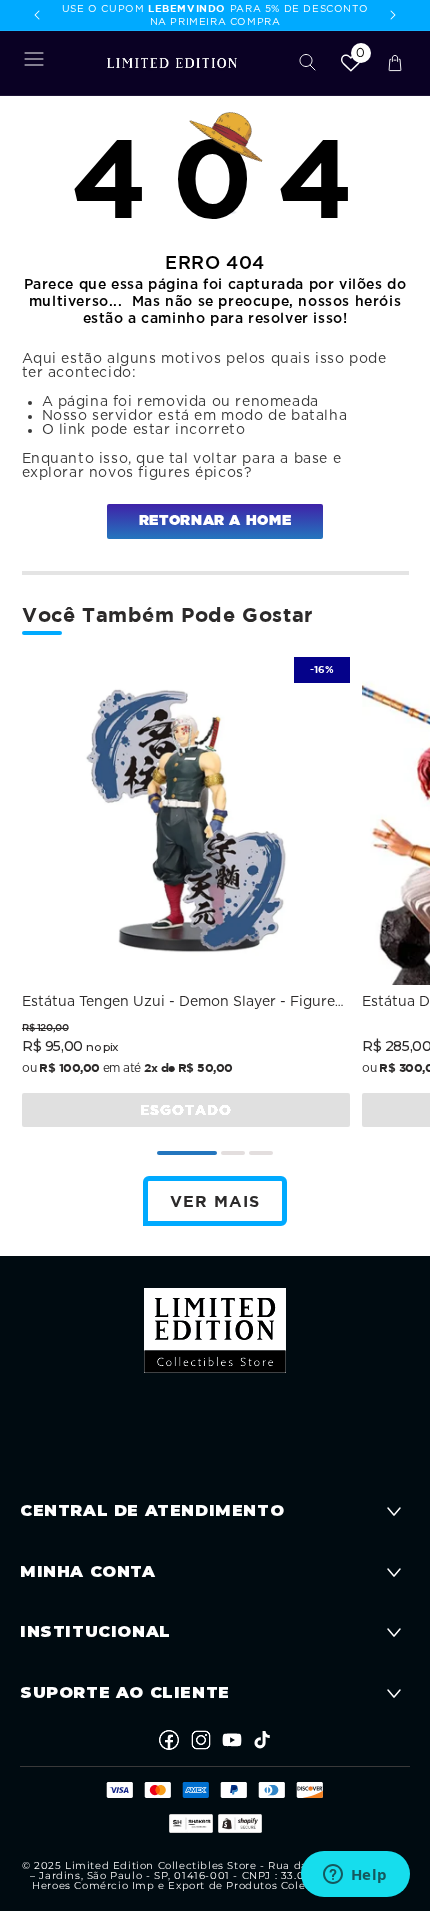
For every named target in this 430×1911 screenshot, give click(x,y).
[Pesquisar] (307, 63)
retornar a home (215, 521)
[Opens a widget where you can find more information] (355, 1876)
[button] (34, 63)
